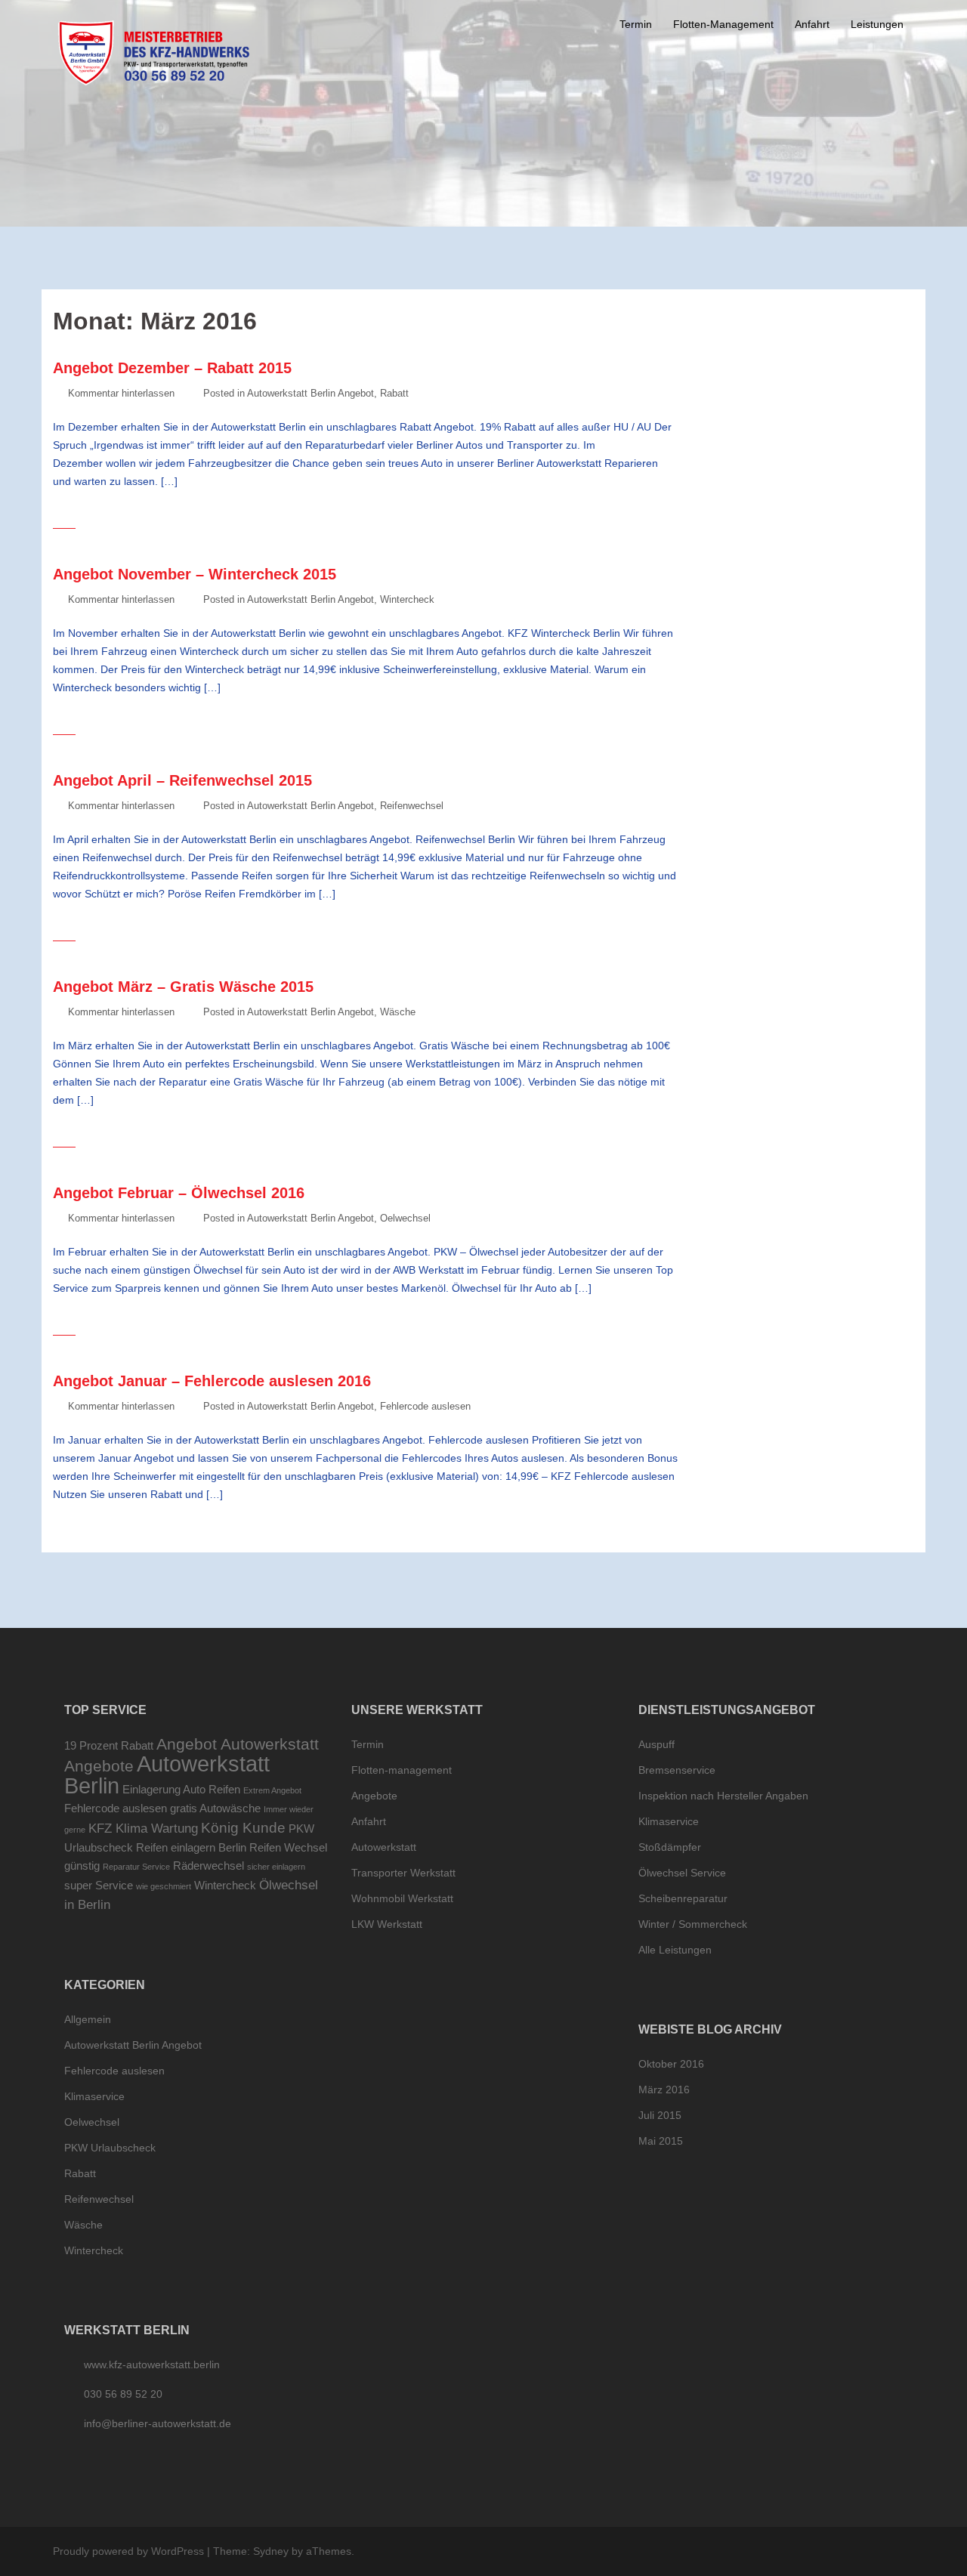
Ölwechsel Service (682, 1873)
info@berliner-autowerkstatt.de (158, 2423)
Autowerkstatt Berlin (167, 1774)
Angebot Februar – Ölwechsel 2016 (179, 1193)
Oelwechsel (405, 1218)
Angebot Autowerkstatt (238, 1744)
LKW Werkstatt (387, 1924)
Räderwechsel (209, 1866)
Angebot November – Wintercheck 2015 (195, 574)
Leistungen (877, 24)
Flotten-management (402, 1770)
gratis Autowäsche (215, 1808)
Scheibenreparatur (683, 1898)
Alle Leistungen (675, 1950)
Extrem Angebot (272, 1790)
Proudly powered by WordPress (128, 2551)
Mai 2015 (661, 2141)
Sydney (271, 2551)
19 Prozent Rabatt (109, 1746)
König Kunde (243, 1827)
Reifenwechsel (412, 806)
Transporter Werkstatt (403, 1873)
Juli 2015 (660, 2115)
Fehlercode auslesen (425, 1406)
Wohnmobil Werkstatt (402, 1898)
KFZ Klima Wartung (143, 1828)
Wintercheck (407, 599)
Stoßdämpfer (670, 1847)
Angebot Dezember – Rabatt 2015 (172, 368)
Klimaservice (94, 2096)
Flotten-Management (723, 24)
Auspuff (657, 1744)
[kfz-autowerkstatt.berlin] (154, 52)
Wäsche (398, 1012)
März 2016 (664, 2090)
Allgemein (88, 2019)
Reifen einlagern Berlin (191, 1848)
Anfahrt (812, 24)
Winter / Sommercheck (693, 1924)
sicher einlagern (276, 1867)
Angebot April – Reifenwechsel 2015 (182, 780)
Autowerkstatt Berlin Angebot (310, 393)
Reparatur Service (136, 1867)
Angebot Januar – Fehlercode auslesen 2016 (212, 1381)
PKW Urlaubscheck (110, 2148)
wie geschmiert (164, 1886)
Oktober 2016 (671, 2064)
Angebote (99, 1766)
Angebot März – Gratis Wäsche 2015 (183, 987)
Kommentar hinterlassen (121, 393)
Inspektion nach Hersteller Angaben (723, 1796)
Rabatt (394, 393)
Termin (636, 24)
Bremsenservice (677, 1770)
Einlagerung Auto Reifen (181, 1790)
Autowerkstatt (384, 1847)
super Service (99, 1886)
